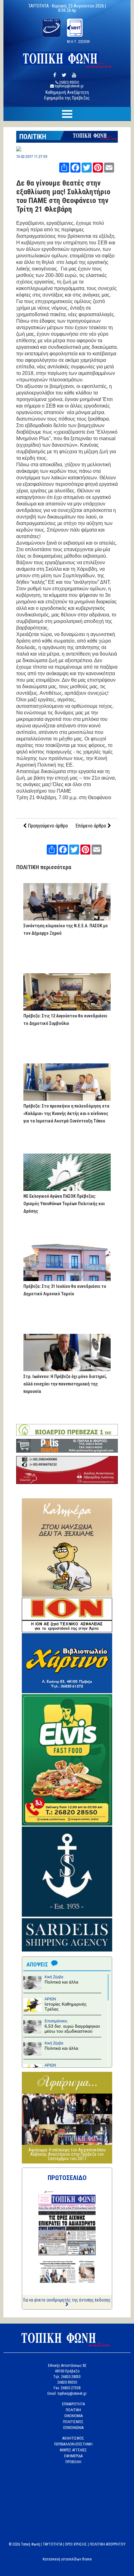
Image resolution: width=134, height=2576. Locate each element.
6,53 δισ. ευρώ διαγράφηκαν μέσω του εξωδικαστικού (72, 2029)
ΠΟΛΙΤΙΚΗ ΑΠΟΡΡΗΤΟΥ (108, 2544)
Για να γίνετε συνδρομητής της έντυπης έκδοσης (67, 2300)
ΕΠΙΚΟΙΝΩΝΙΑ (73, 2428)
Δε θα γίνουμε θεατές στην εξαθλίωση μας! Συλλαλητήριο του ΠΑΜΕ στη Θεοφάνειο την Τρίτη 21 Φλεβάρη (63, 196)
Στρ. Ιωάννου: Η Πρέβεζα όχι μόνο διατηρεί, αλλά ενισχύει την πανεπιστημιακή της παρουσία (65, 1384)
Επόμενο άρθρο (91, 826)
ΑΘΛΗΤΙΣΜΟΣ (73, 2438)
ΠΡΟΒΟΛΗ (73, 2462)
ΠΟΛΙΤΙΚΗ (33, 137)
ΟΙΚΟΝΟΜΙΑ (73, 2416)
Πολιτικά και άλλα (61, 1982)
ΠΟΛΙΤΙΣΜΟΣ (73, 2422)
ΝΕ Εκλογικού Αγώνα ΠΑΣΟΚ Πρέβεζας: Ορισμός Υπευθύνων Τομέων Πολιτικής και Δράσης (64, 1204)
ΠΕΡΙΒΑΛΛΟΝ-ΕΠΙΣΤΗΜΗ (73, 2444)
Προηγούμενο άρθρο (47, 826)
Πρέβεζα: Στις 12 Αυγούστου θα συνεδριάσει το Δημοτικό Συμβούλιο (65, 1020)
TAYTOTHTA (52, 2544)
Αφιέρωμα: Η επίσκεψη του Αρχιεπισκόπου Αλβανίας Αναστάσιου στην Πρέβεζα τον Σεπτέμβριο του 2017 (67, 2154)
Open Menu (67, 114)
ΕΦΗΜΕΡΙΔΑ (73, 2456)
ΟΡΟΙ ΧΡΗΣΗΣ (76, 2544)
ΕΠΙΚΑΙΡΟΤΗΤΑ (73, 2404)
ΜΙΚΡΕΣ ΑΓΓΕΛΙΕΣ (73, 2450)
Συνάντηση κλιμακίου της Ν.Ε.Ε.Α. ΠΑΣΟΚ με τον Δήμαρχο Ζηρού (66, 929)
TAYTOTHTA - (40, 6)
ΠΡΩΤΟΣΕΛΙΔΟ (67, 2178)
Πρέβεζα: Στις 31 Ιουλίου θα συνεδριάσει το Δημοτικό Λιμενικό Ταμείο (65, 1290)
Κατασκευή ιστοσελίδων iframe (67, 2559)
